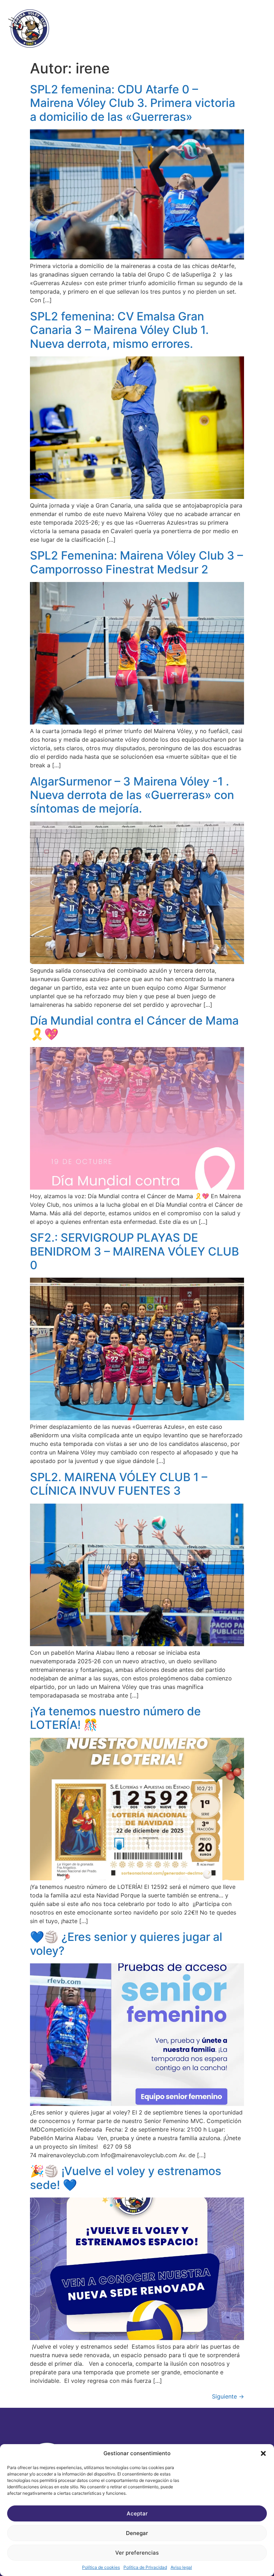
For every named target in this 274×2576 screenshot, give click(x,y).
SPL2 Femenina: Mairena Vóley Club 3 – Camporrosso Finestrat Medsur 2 (136, 562)
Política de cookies (101, 2567)
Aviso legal (181, 2567)
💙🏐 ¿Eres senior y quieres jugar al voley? (126, 1944)
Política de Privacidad (145, 2567)
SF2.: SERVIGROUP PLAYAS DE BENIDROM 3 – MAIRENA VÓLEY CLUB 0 (135, 1251)
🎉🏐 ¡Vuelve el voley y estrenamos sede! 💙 (126, 2178)
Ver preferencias (137, 2553)
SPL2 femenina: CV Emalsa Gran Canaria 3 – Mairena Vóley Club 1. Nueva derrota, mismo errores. (119, 330)
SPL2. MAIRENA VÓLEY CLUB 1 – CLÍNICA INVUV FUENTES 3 (119, 1484)
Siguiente (228, 2396)
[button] (263, 2453)
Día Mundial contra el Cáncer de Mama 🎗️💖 (134, 1027)
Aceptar (137, 2513)
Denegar (137, 2533)
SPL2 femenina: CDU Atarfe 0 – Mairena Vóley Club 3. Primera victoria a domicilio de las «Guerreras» (133, 103)
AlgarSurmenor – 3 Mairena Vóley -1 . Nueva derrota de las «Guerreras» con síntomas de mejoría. (132, 795)
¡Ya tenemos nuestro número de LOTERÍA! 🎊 (115, 1718)
